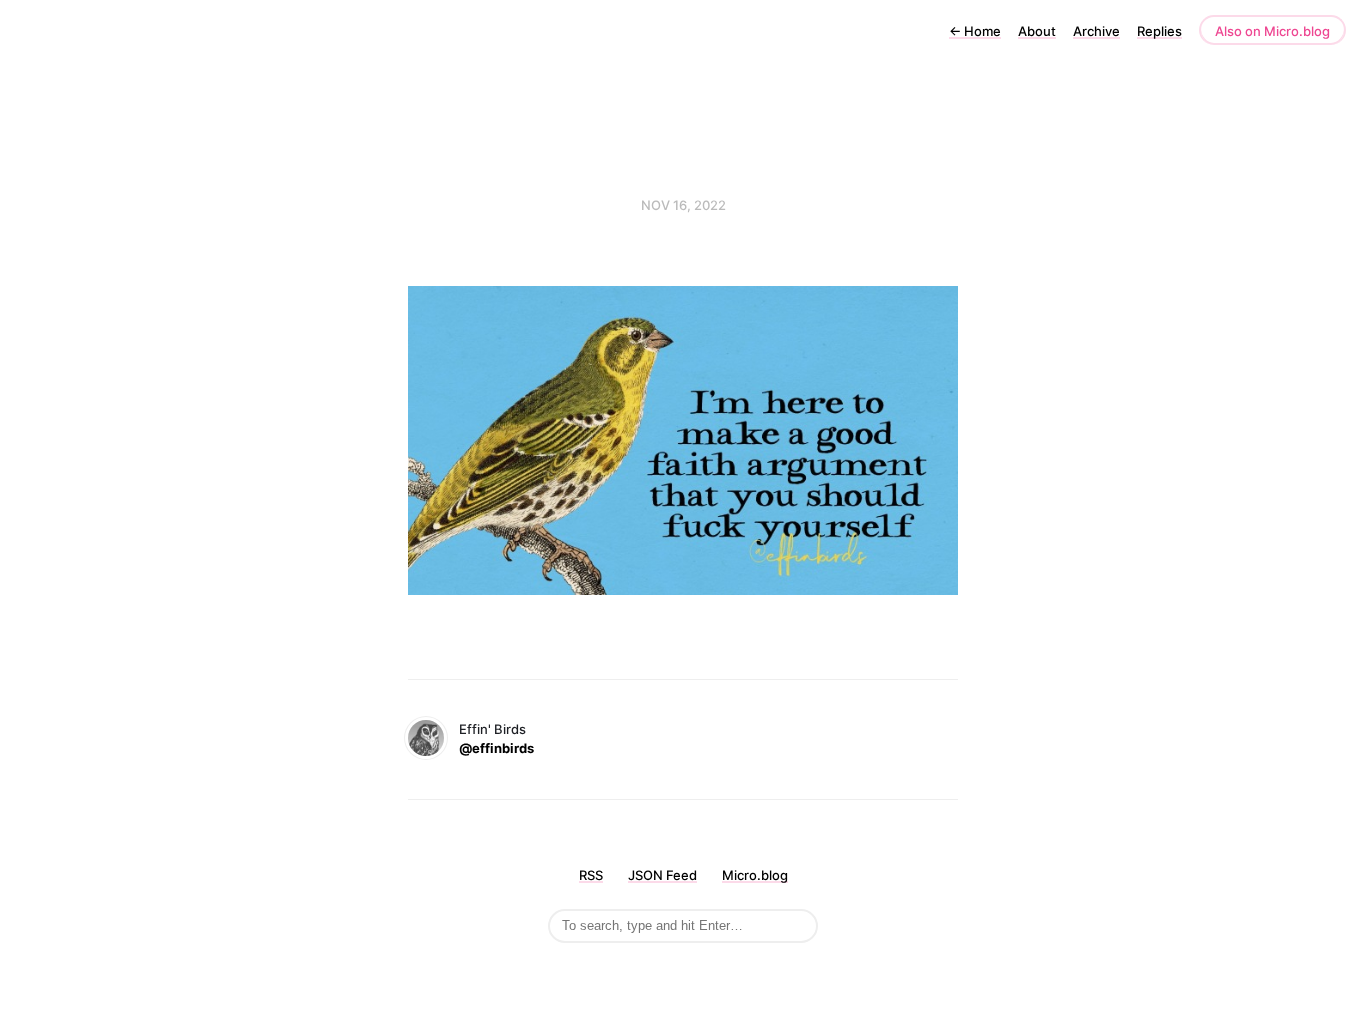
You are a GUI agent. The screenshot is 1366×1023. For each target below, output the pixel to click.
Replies (1159, 31)
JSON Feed (662, 875)
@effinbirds (496, 748)
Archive (1096, 31)
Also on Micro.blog (1272, 31)
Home (975, 31)
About (1037, 31)
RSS (591, 875)
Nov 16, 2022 (683, 205)
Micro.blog (755, 875)
